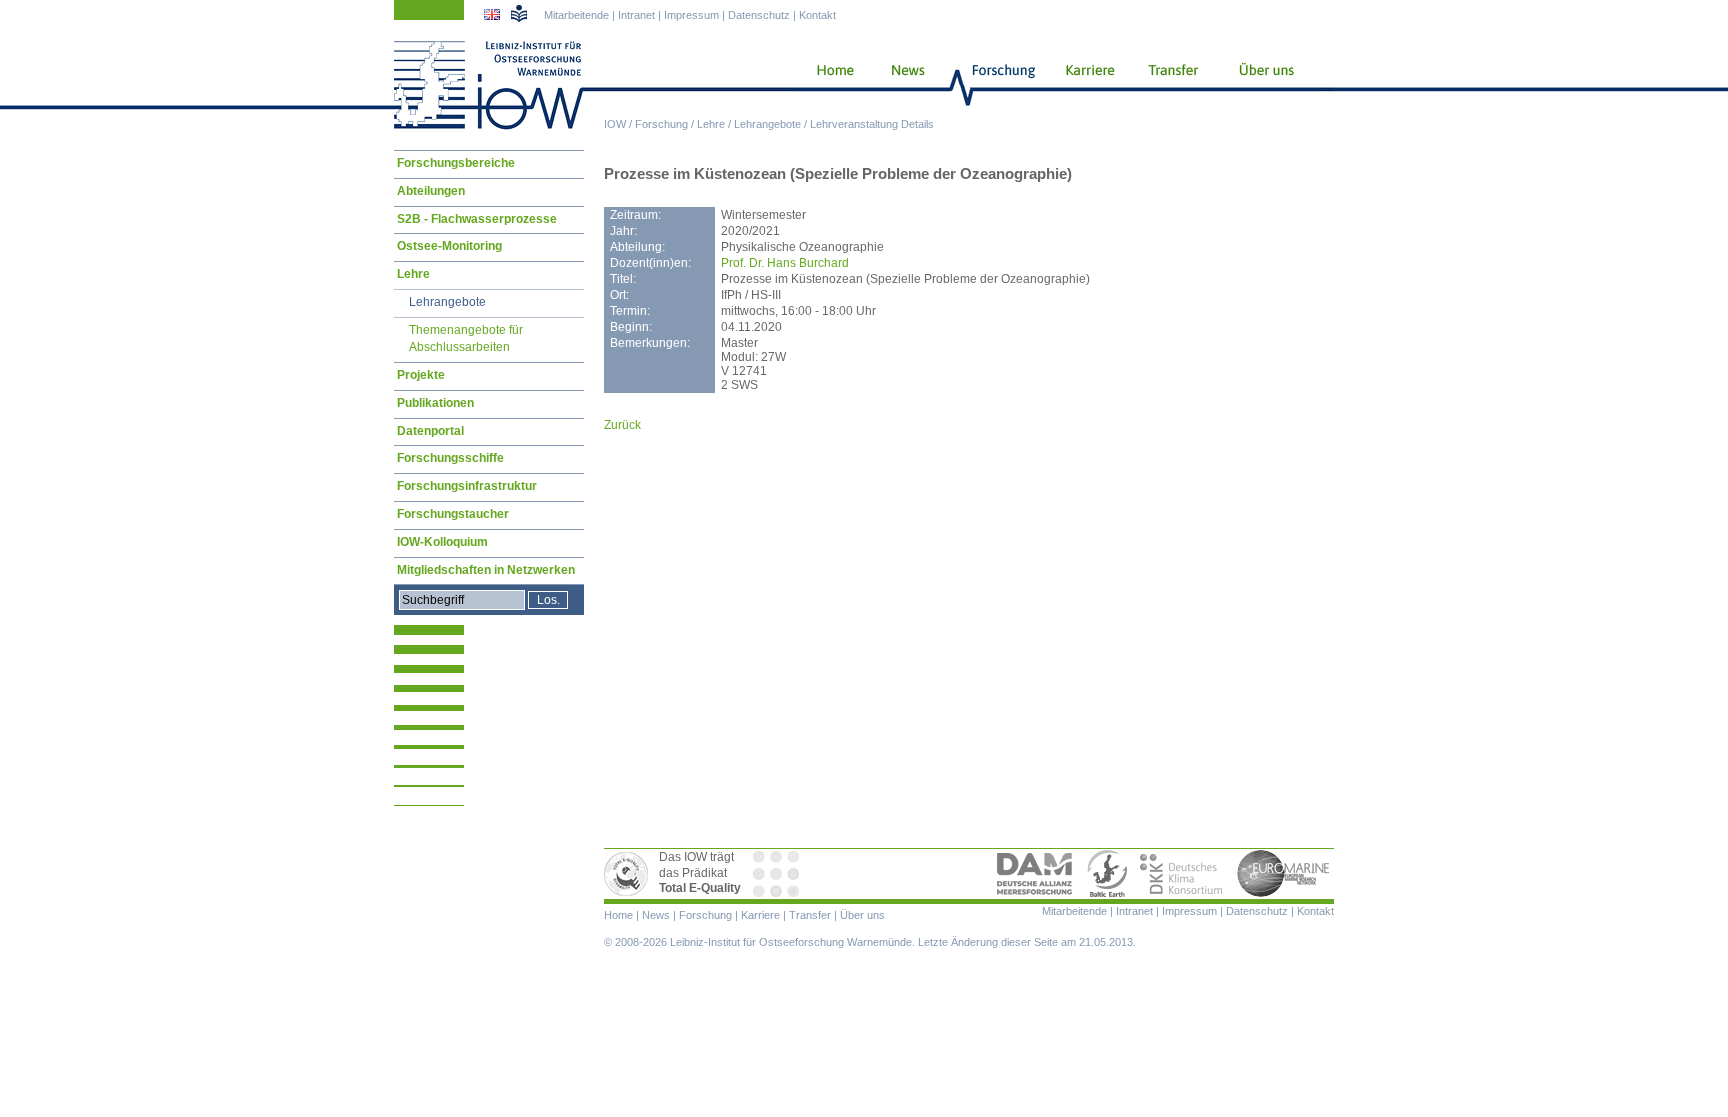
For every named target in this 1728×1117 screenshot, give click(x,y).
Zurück (622, 425)
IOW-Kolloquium (442, 542)
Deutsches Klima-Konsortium (1182, 874)
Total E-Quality (629, 874)
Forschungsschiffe (450, 458)
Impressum (691, 15)
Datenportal (430, 431)
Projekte (421, 375)
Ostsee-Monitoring (449, 246)
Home (827, 85)
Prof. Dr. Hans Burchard (785, 263)
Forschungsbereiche (456, 163)
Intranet (636, 15)
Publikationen (435, 403)
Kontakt (817, 15)
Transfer (1170, 85)
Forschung (661, 124)
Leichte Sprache (519, 13)
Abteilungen (431, 191)
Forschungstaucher (453, 514)
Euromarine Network (1284, 874)
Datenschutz (759, 15)
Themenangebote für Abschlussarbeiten (466, 339)
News (905, 85)
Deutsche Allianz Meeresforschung (1035, 874)
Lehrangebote (767, 124)
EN (494, 17)
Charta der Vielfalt (778, 874)
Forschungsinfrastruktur (467, 486)
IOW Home (489, 85)
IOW (615, 124)
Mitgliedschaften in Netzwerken (486, 570)
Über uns (1268, 85)
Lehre (711, 124)
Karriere (1084, 85)
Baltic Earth (1107, 874)
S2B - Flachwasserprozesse (477, 219)
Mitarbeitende (576, 15)
